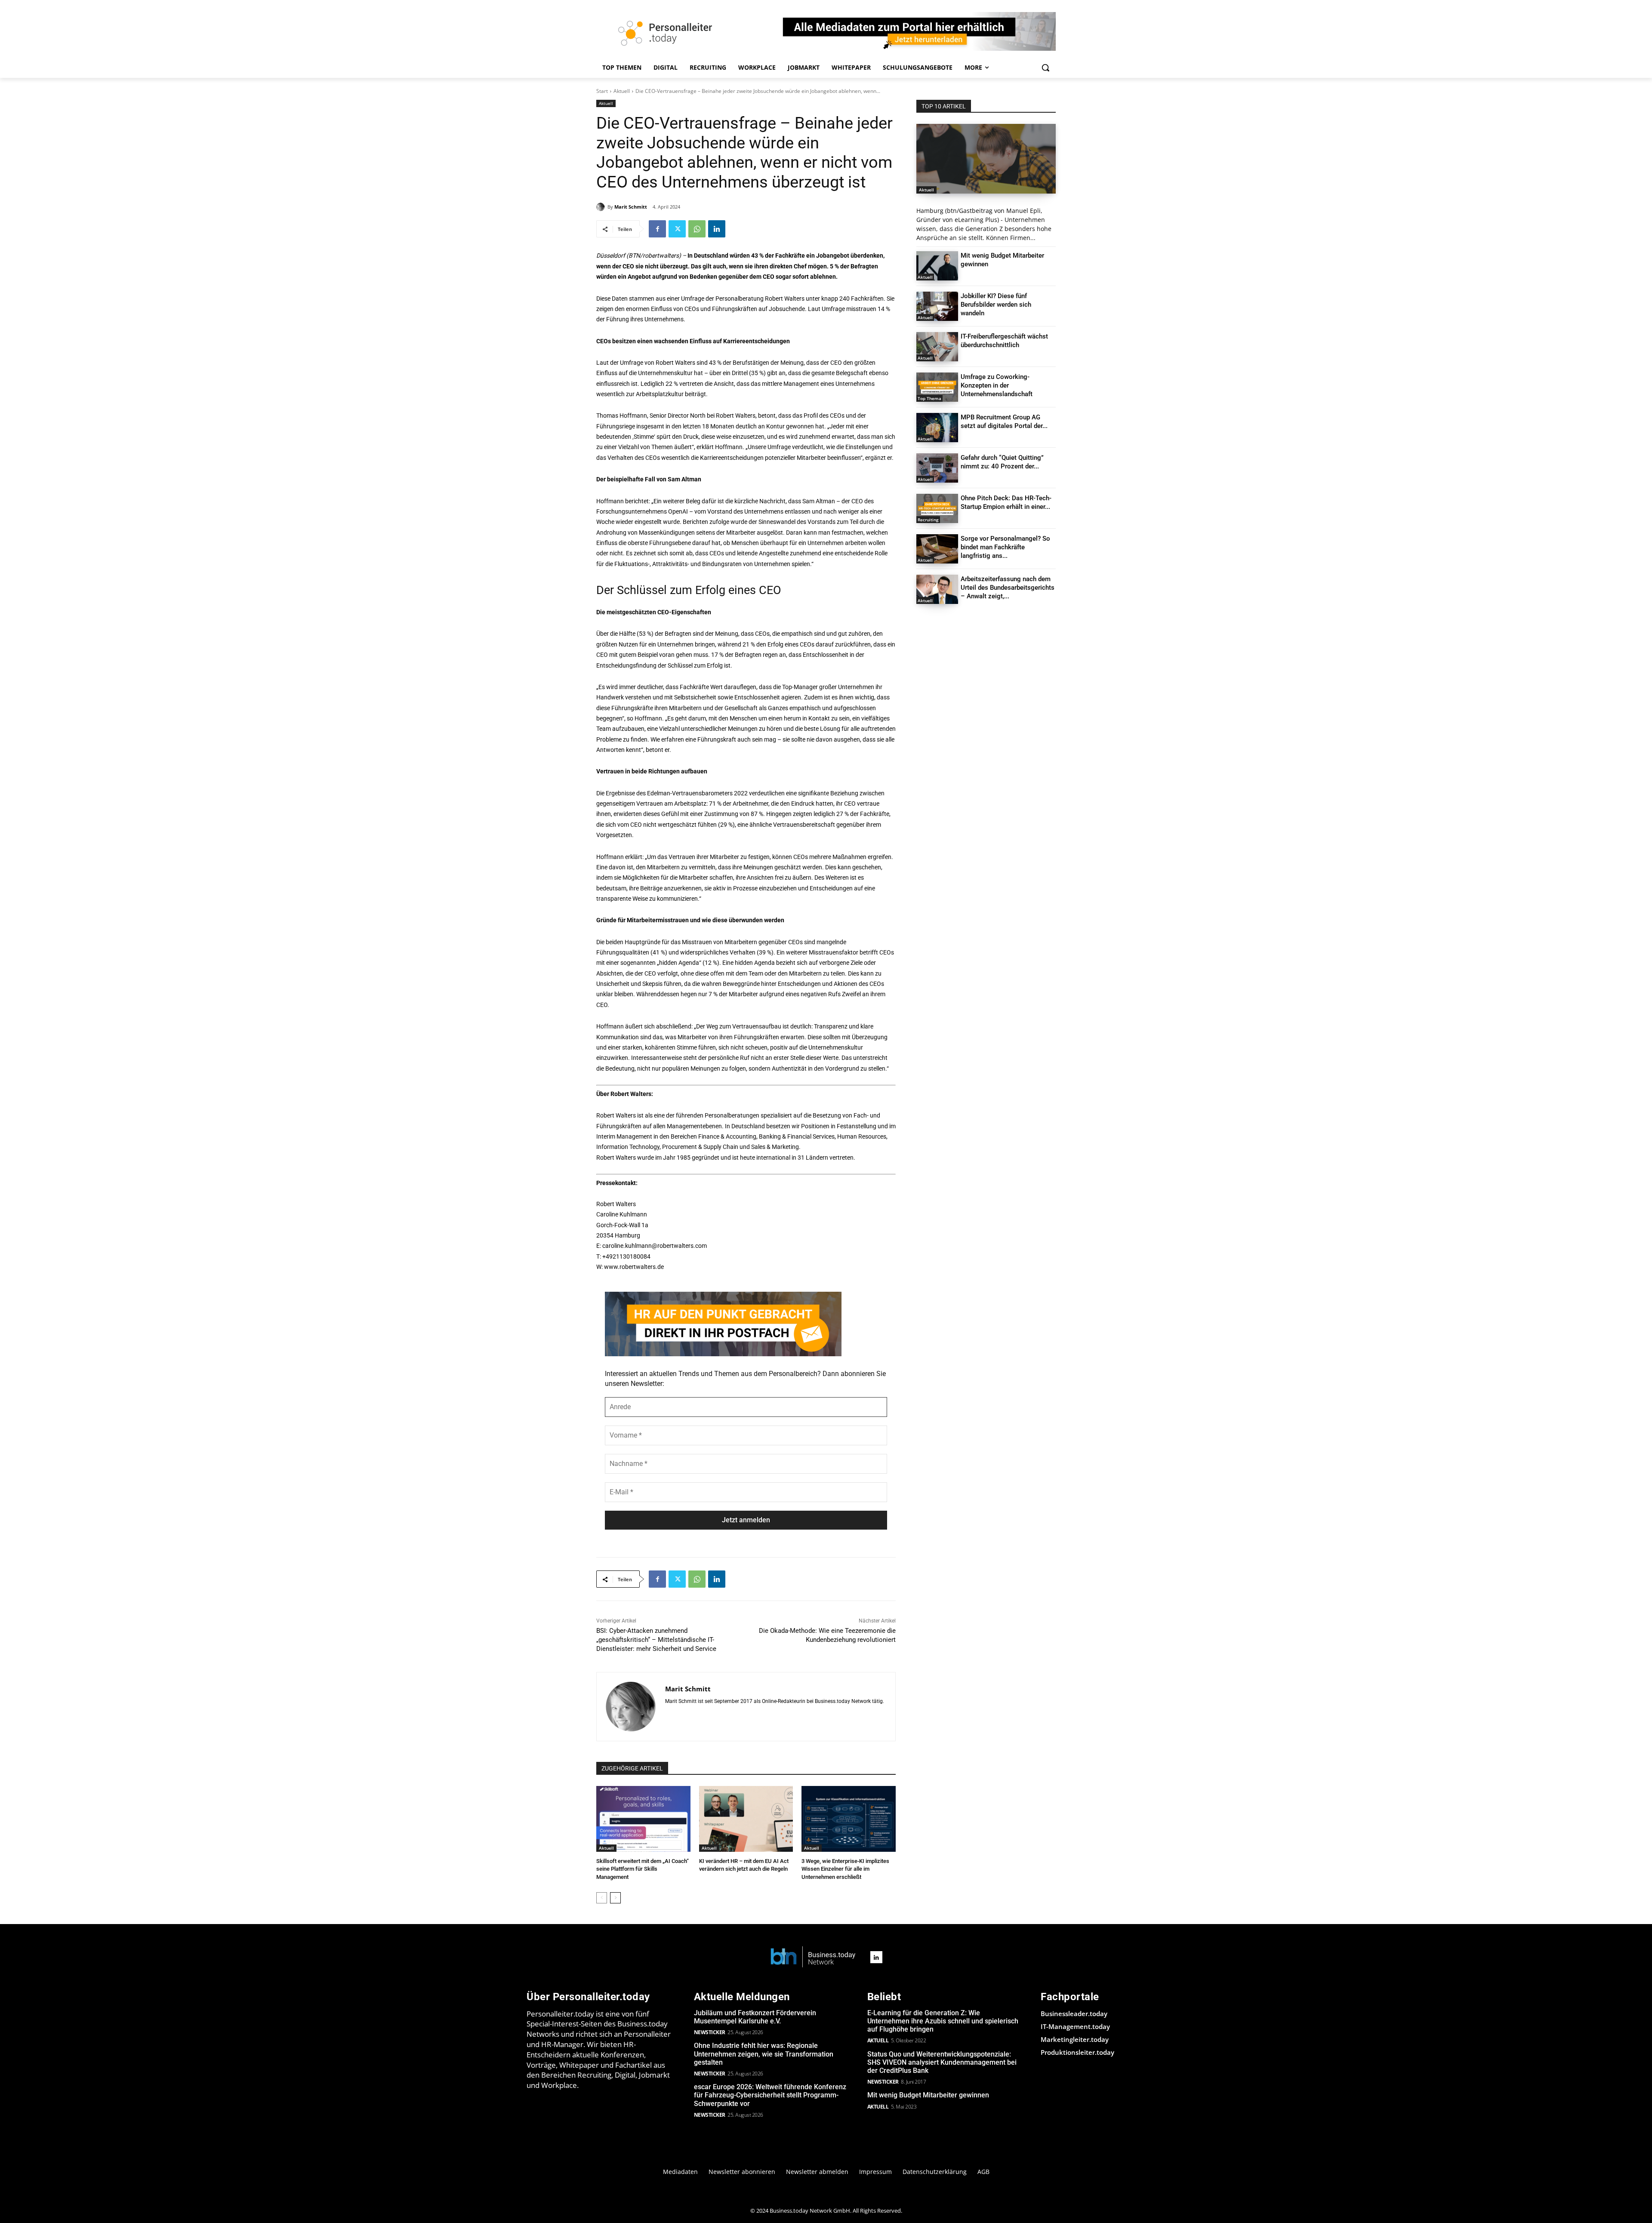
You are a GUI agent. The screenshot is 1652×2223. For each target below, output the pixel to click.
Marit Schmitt (631, 207)
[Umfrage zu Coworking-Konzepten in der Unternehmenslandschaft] (937, 387)
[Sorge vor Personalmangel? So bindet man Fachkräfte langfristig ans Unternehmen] (937, 549)
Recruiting (928, 520)
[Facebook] (657, 229)
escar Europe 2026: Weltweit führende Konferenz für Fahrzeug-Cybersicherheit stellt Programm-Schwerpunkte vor (770, 2095)
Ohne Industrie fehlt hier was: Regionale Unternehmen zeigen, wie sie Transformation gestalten (764, 2054)
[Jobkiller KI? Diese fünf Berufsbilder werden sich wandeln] (937, 306)
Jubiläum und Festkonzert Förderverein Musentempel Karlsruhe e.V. (755, 2017)
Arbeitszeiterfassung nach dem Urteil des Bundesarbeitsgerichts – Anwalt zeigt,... (1008, 588)
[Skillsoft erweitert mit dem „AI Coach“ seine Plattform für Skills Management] (643, 1819)
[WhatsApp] (697, 229)
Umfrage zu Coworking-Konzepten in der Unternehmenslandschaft (997, 385)
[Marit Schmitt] (602, 207)
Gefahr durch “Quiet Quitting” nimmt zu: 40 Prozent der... (1002, 462)
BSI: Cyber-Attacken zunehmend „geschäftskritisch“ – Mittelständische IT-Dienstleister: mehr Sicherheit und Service (656, 1640)
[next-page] (615, 1898)
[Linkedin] (717, 229)
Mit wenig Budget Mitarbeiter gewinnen (928, 2095)
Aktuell (622, 91)
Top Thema (929, 398)
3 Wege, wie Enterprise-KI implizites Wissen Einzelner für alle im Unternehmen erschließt (845, 1869)
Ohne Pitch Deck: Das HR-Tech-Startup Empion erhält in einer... (1006, 502)
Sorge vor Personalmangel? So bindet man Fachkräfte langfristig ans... (1005, 547)
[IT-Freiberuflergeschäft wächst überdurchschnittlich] (937, 347)
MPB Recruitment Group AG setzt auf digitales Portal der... (1004, 422)
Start (602, 91)
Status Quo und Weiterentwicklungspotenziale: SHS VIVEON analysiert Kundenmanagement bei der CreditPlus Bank (942, 2062)
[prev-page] (602, 1898)
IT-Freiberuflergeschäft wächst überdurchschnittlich (1004, 341)
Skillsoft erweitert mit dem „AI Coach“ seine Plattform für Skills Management (643, 1869)
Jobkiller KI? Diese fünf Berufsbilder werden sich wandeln (996, 305)
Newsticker (710, 2032)
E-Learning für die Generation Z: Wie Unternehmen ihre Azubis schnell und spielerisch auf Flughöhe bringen (943, 2021)
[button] (1045, 68)
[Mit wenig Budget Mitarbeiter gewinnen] (937, 266)
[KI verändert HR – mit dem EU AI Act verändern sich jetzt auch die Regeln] (746, 1819)
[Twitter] (677, 229)
